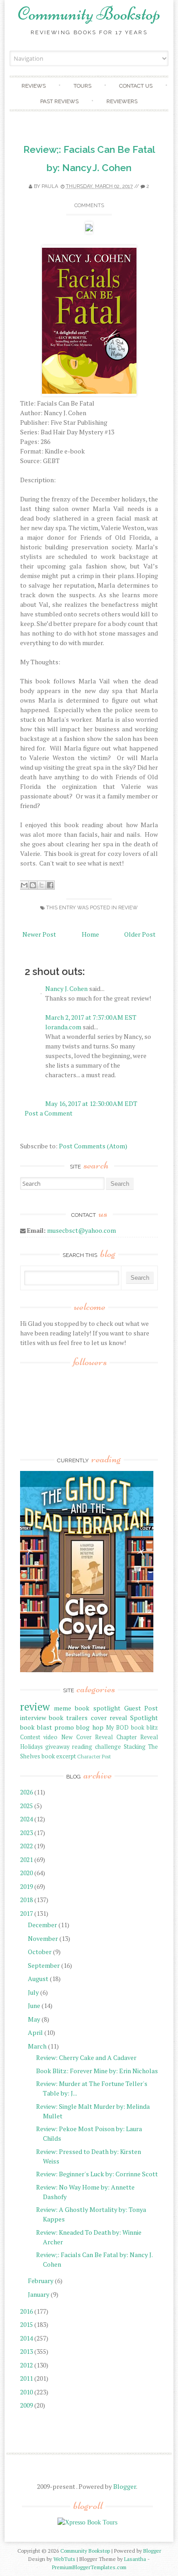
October (40, 1952)
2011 (26, 2378)
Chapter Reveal (137, 1737)
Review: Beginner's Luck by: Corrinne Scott (97, 2174)
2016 (26, 2311)
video (50, 1737)
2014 (26, 2338)
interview (33, 1718)
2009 (26, 2405)
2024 (26, 1819)
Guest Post (141, 1708)
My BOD (117, 1728)
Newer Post (39, 934)
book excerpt (59, 1756)
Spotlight (144, 1718)
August (38, 1979)
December (42, 1925)
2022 (26, 1846)
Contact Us (136, 86)
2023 (26, 1833)
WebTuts (64, 2559)
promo (64, 1727)
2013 (26, 2351)
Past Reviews (59, 101)
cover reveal (109, 1718)
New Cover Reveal (87, 1737)
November (43, 1938)
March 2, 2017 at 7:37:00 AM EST (91, 1017)
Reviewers (122, 101)
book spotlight (98, 1708)
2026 (26, 1792)
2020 (26, 1873)
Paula (50, 186)
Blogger (125, 2486)
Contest (30, 1737)
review (128, 908)
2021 (26, 1859)
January (39, 2294)
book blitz (144, 1728)
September (44, 1965)
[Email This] (24, 885)
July (33, 1992)
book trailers (68, 1718)
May (34, 2019)
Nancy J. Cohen (66, 988)
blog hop (90, 1727)
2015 (26, 2324)
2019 (26, 1886)
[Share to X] (42, 885)
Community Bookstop (89, 14)
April (35, 2032)
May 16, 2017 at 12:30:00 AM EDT (91, 1103)
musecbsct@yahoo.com (81, 1230)
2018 (26, 1900)
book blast (36, 1727)
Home (90, 934)
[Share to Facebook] (50, 885)
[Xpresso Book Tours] (87, 2522)
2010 (26, 2392)
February (41, 2281)
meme (63, 1708)
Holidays (31, 1747)
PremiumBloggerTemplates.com (89, 2567)
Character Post (94, 1756)
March (37, 2046)
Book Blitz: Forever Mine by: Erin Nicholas (97, 2071)
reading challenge (97, 1747)
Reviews (34, 86)
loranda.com (63, 1027)
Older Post (140, 934)
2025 (26, 1806)
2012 (26, 2365)
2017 (26, 1913)
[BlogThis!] (33, 885)
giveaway (57, 1747)
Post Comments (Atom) (93, 1146)
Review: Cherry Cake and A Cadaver (86, 2057)
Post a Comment (49, 1113)
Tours (82, 86)
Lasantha (135, 2559)
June (34, 2005)
